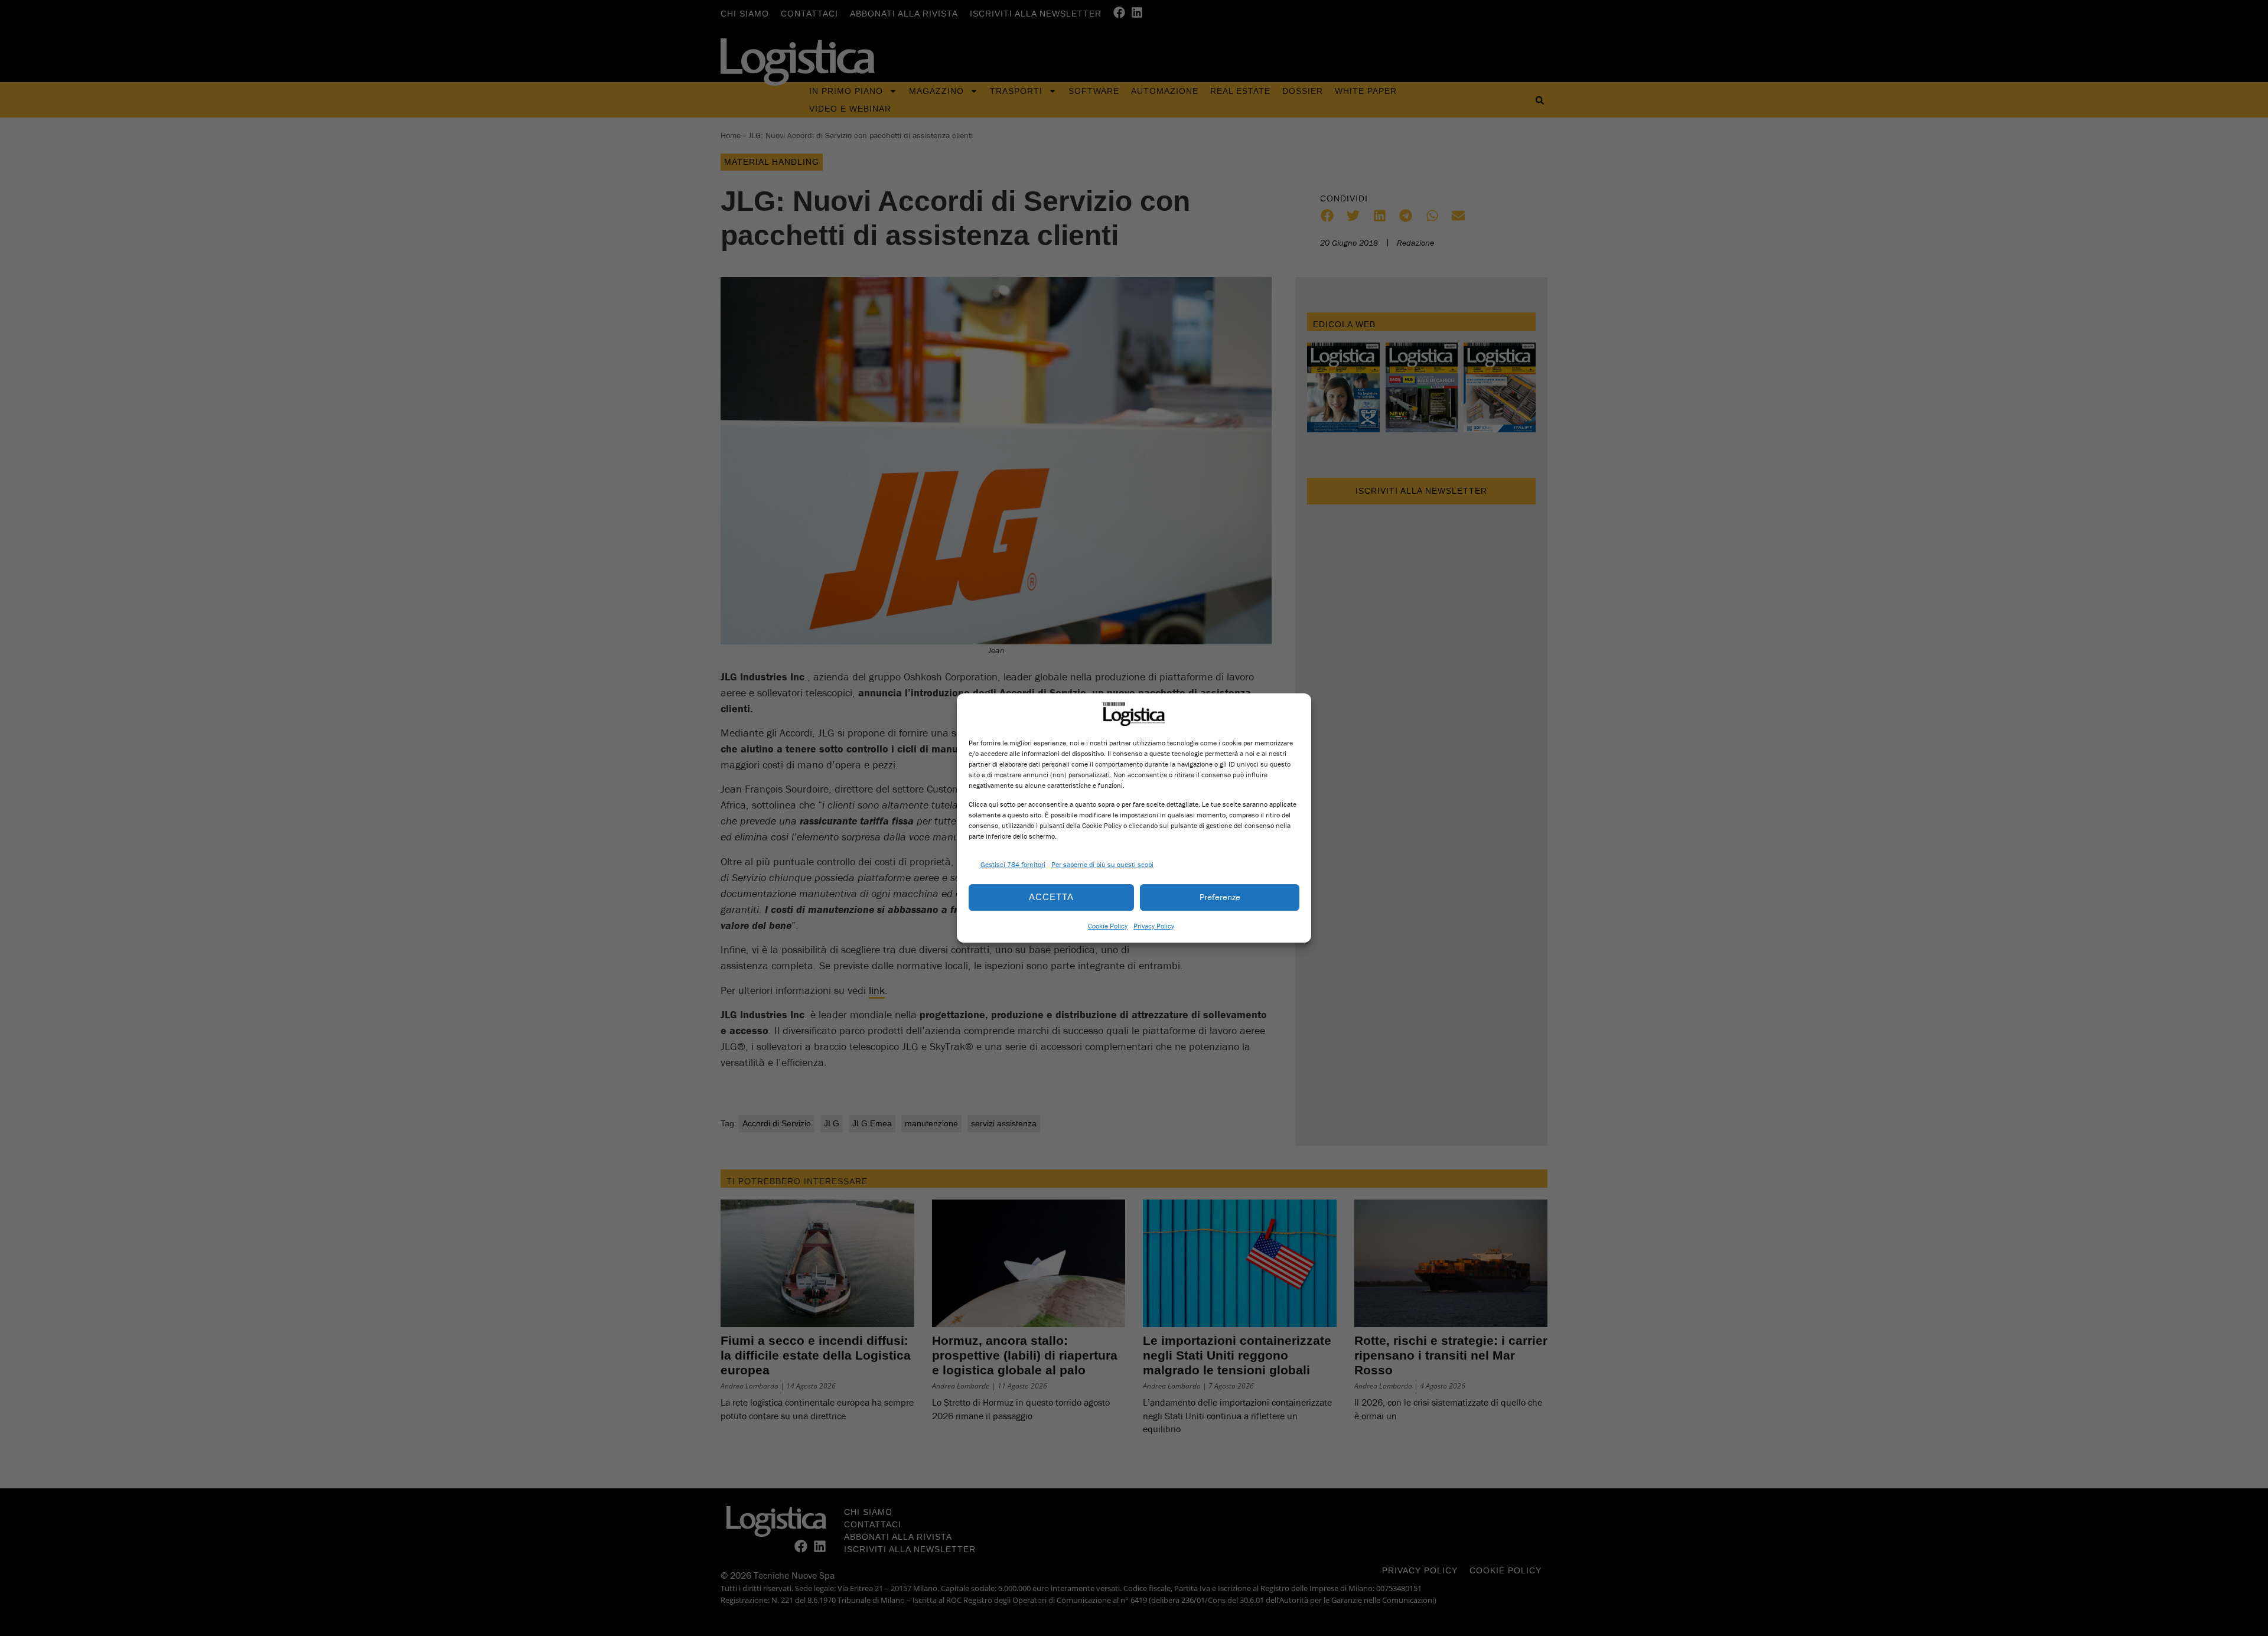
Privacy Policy (1154, 926)
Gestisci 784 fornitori (1013, 864)
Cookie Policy (1108, 926)
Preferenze (1220, 897)
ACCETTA (1051, 897)
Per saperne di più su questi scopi (1102, 864)
